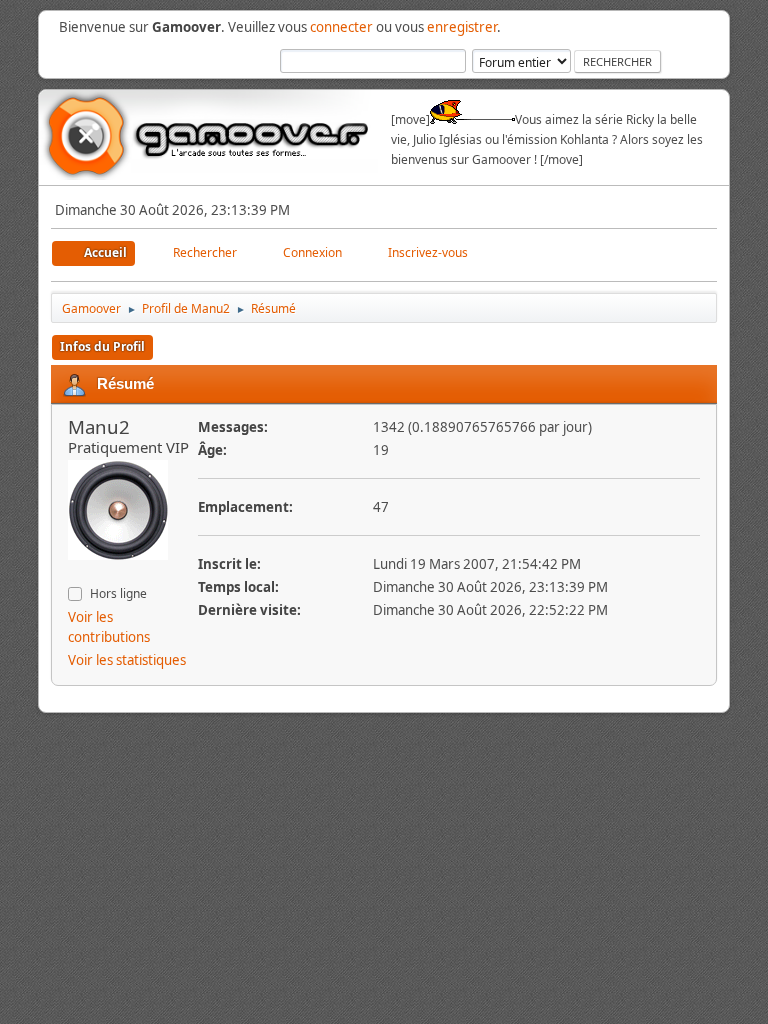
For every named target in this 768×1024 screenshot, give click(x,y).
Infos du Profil (102, 346)
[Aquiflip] (76, 573)
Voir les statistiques (127, 660)
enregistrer (462, 27)
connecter (341, 27)
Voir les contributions (109, 627)
